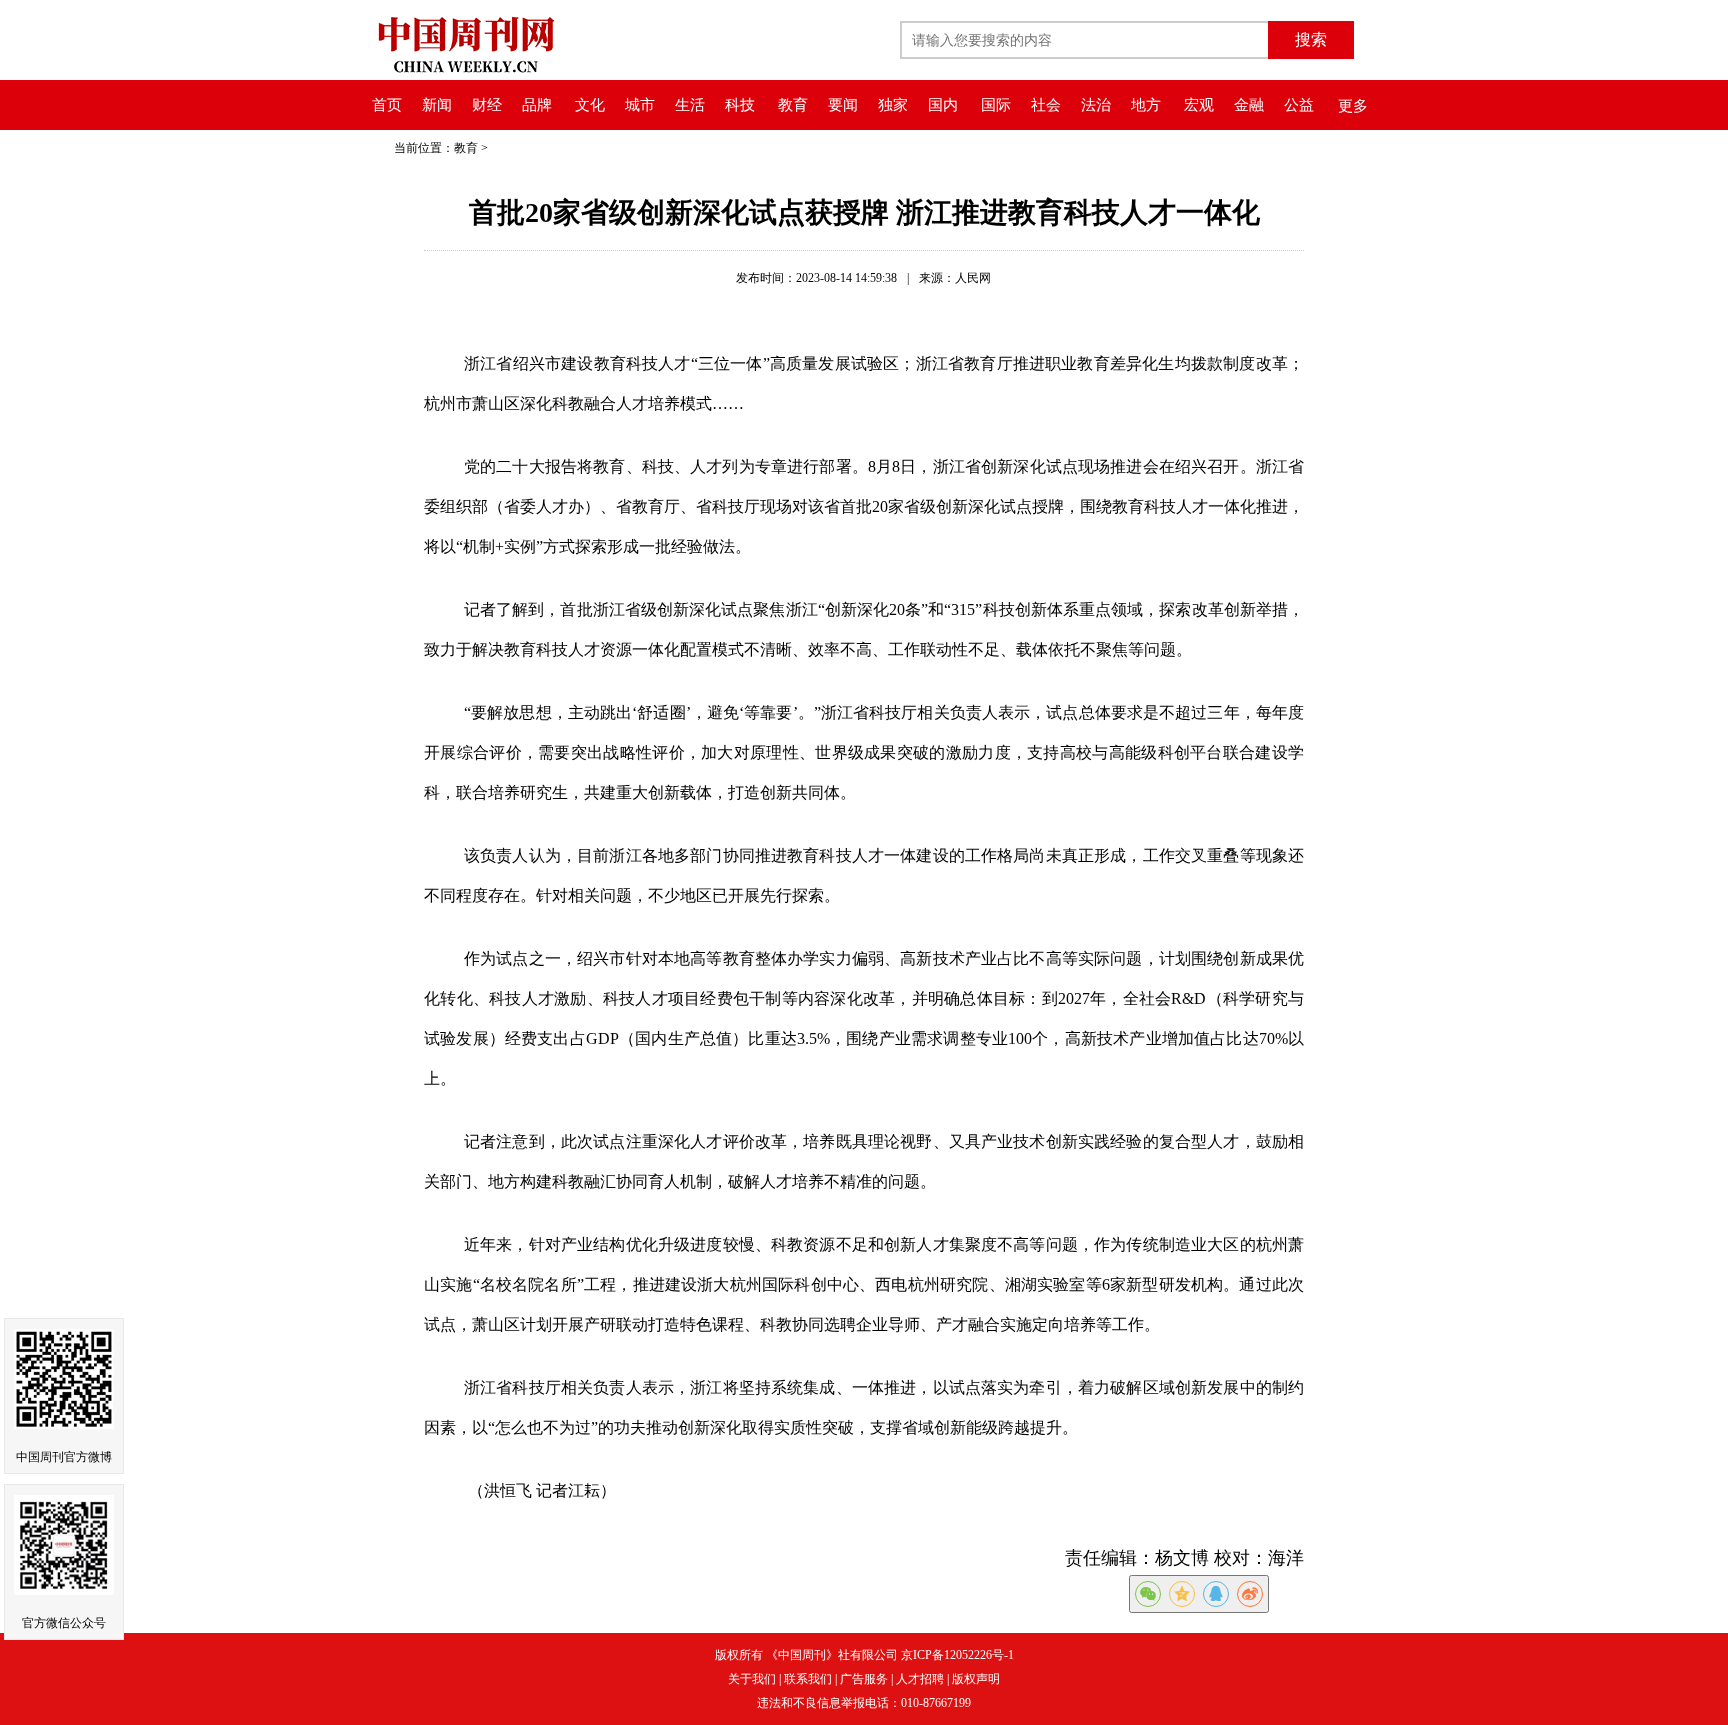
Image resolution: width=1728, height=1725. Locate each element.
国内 (943, 105)
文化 (590, 105)
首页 (387, 105)
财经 (487, 105)
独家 (893, 105)
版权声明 (976, 1679)
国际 (996, 105)
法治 (1096, 105)
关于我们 (752, 1679)
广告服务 (864, 1679)
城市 (640, 105)
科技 (740, 105)
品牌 (537, 105)
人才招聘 (920, 1679)
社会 (1046, 105)
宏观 (1199, 105)
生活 (690, 105)
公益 (1299, 105)
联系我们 (808, 1679)
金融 (1249, 105)
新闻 (437, 105)
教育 (793, 105)
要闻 (843, 105)
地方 (1146, 105)
